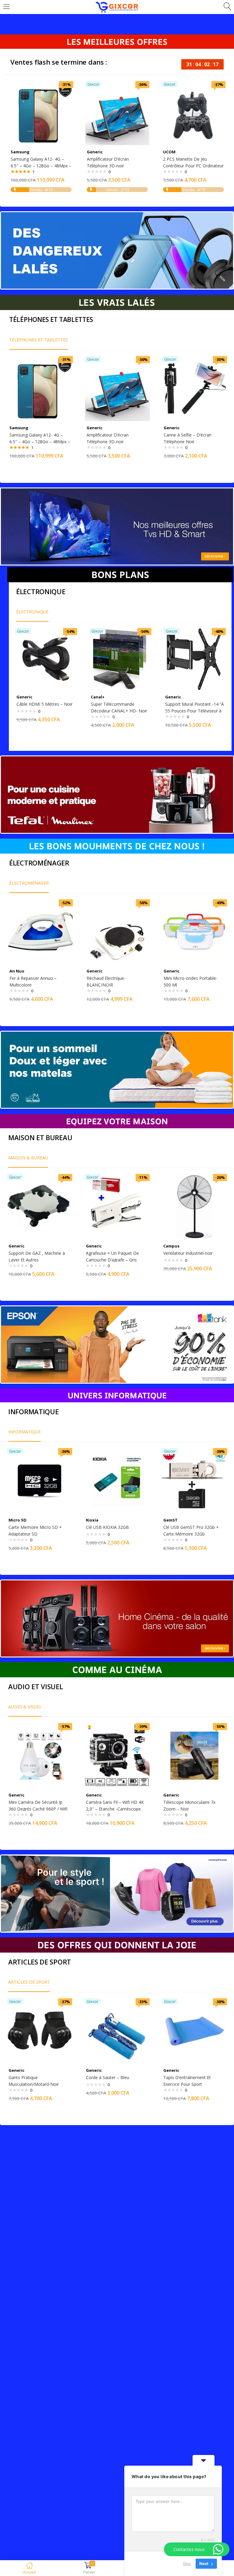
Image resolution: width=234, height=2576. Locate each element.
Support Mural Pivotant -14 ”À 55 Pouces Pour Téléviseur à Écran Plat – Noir (195, 711)
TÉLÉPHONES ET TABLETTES (39, 340)
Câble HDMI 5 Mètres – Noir (44, 704)
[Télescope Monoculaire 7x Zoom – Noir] (194, 1755)
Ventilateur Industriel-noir (188, 1253)
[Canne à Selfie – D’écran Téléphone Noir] (195, 388)
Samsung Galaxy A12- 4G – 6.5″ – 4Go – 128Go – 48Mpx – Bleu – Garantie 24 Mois (41, 166)
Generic (95, 152)
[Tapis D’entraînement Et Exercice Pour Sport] (194, 2030)
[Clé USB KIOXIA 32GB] (117, 1480)
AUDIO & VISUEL (25, 1707)
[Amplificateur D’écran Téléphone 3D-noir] (117, 113)
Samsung (20, 152)
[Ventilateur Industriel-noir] (194, 1206)
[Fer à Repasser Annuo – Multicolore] (40, 931)
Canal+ (98, 697)
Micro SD (18, 1520)
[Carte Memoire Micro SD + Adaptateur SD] (40, 1480)
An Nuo (17, 971)
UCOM (169, 152)
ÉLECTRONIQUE (32, 612)
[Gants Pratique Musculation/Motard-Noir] (40, 2030)
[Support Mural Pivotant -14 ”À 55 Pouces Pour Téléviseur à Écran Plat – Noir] (195, 659)
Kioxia (92, 1520)
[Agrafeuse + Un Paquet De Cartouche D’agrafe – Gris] (117, 1206)
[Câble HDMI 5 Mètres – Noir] (46, 659)
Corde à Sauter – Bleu (108, 2077)
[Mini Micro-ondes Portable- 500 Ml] (195, 931)
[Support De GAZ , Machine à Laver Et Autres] (40, 1206)
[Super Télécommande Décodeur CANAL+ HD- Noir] (120, 659)
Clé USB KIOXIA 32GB (107, 1527)
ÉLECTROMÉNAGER (29, 883)
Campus (171, 1246)
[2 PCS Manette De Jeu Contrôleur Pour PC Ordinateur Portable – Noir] (193, 113)
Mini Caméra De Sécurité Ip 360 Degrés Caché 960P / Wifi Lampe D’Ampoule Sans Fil (38, 1809)
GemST (170, 1520)
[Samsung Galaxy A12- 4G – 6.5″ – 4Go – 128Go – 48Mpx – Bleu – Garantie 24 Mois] (41, 113)
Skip (187, 2564)
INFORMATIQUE (25, 1432)
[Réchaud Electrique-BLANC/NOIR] (117, 931)
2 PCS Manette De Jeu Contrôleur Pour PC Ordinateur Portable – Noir (193, 166)
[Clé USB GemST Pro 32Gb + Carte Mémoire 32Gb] (194, 1480)
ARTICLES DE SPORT (29, 1982)
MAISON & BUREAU (28, 1158)
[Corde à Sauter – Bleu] (117, 2030)
